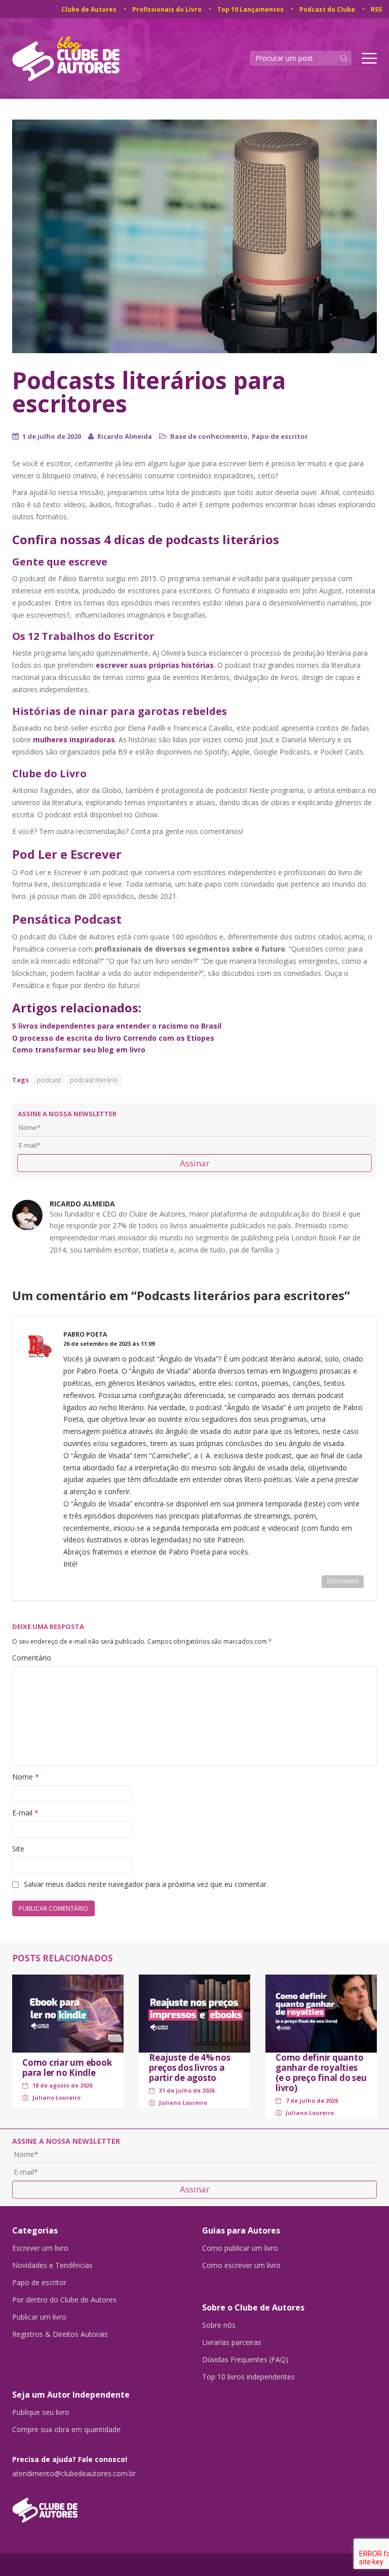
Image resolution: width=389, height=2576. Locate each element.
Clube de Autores (89, 9)
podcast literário (94, 1080)
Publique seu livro (41, 2412)
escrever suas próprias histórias (155, 665)
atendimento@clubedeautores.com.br (74, 2474)
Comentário (32, 1658)
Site (18, 1849)
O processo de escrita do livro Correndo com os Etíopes (113, 1038)
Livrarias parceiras (232, 2342)
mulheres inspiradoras (74, 740)
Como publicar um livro (240, 2248)
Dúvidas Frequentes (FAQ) (245, 2360)
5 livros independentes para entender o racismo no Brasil (117, 1026)
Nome (26, 1777)
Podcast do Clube (327, 9)
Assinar (195, 1163)
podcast (49, 1080)
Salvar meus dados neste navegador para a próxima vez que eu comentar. (146, 1884)
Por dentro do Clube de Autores (64, 2300)
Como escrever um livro (241, 2265)
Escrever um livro (40, 2248)
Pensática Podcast (67, 919)
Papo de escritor (280, 436)
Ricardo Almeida (125, 436)
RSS (376, 9)
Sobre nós (219, 2325)
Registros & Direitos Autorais (60, 2334)
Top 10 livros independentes (248, 2377)
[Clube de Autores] (100, 2505)
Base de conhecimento (209, 436)
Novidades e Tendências (52, 2265)
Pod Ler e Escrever (67, 854)
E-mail (25, 1813)
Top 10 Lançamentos (250, 9)
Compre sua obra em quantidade (66, 2430)
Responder (343, 1581)
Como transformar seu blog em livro (79, 1050)
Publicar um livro (39, 2317)
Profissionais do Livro (167, 9)
